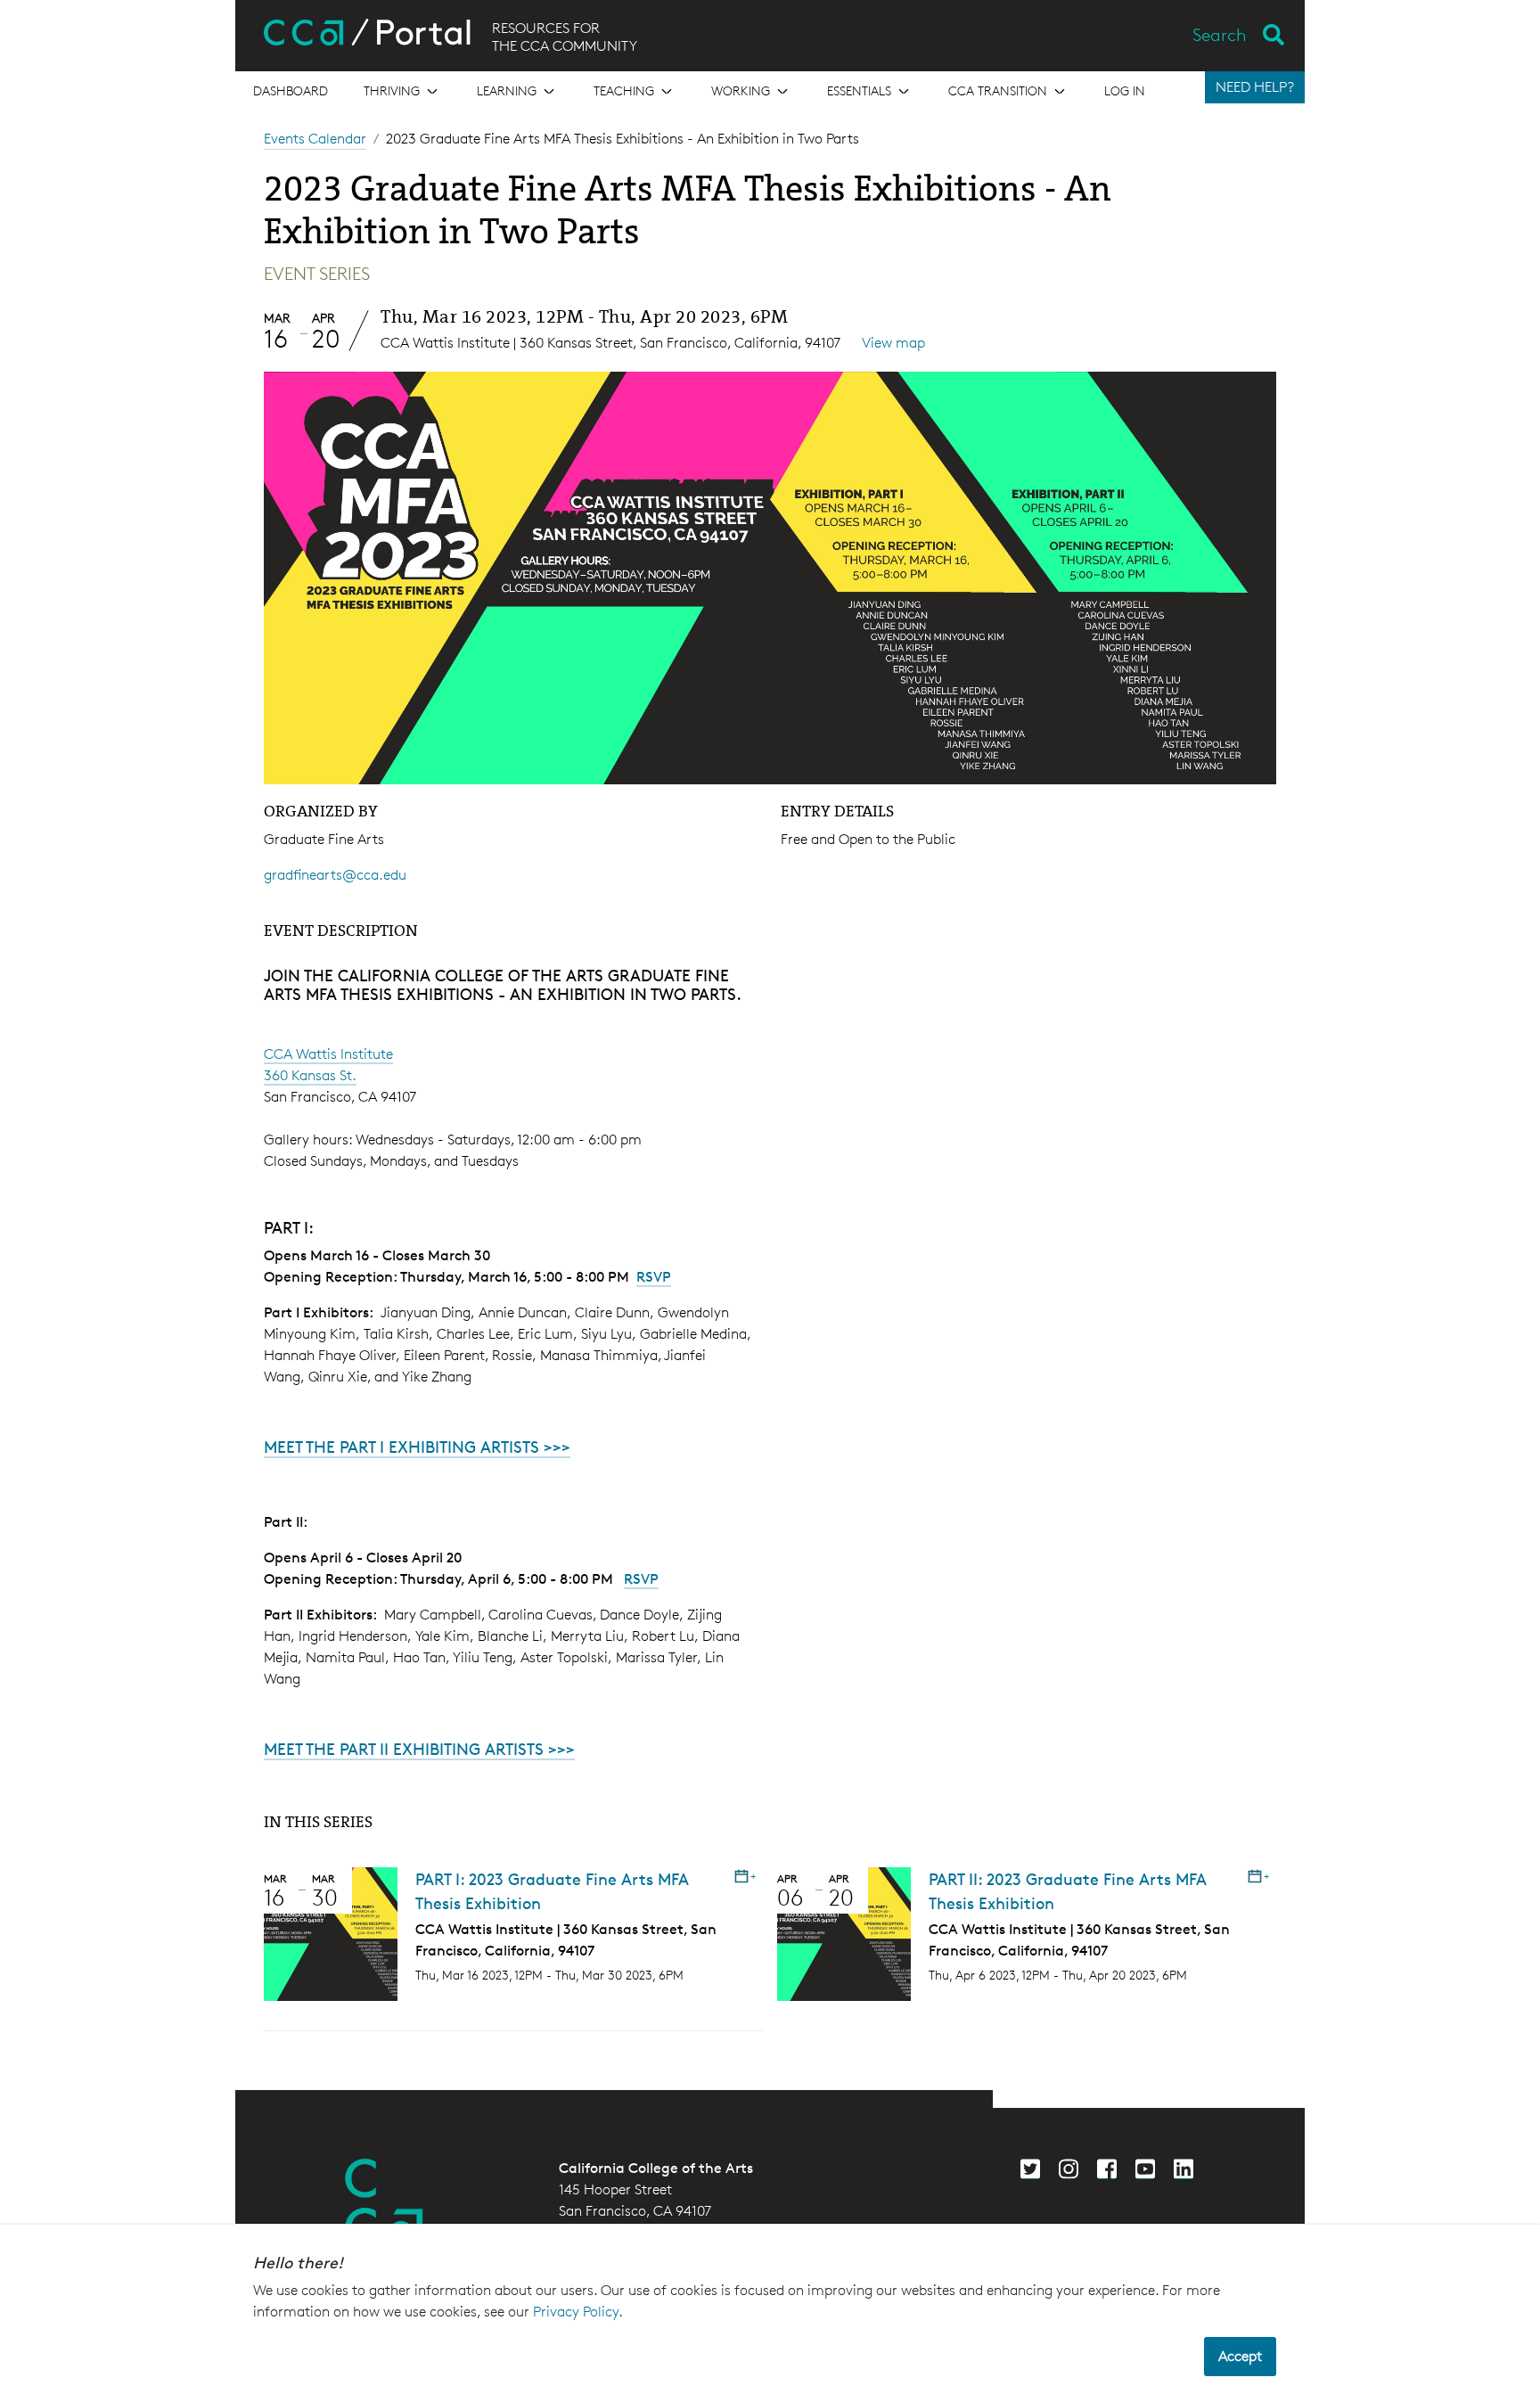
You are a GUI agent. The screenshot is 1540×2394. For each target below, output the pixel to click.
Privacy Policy (576, 2312)
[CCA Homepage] (384, 2202)
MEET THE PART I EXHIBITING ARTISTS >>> (417, 1447)
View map (893, 343)
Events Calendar (315, 139)
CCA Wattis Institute (328, 1054)
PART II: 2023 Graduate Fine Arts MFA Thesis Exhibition (1068, 1891)
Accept (1240, 2356)
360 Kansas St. (310, 1075)
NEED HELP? (1255, 87)
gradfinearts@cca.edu (335, 875)
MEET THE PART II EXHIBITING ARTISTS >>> (419, 1749)
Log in (1125, 90)
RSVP (654, 1277)
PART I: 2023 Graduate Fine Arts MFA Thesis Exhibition (552, 1891)
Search (1220, 35)
